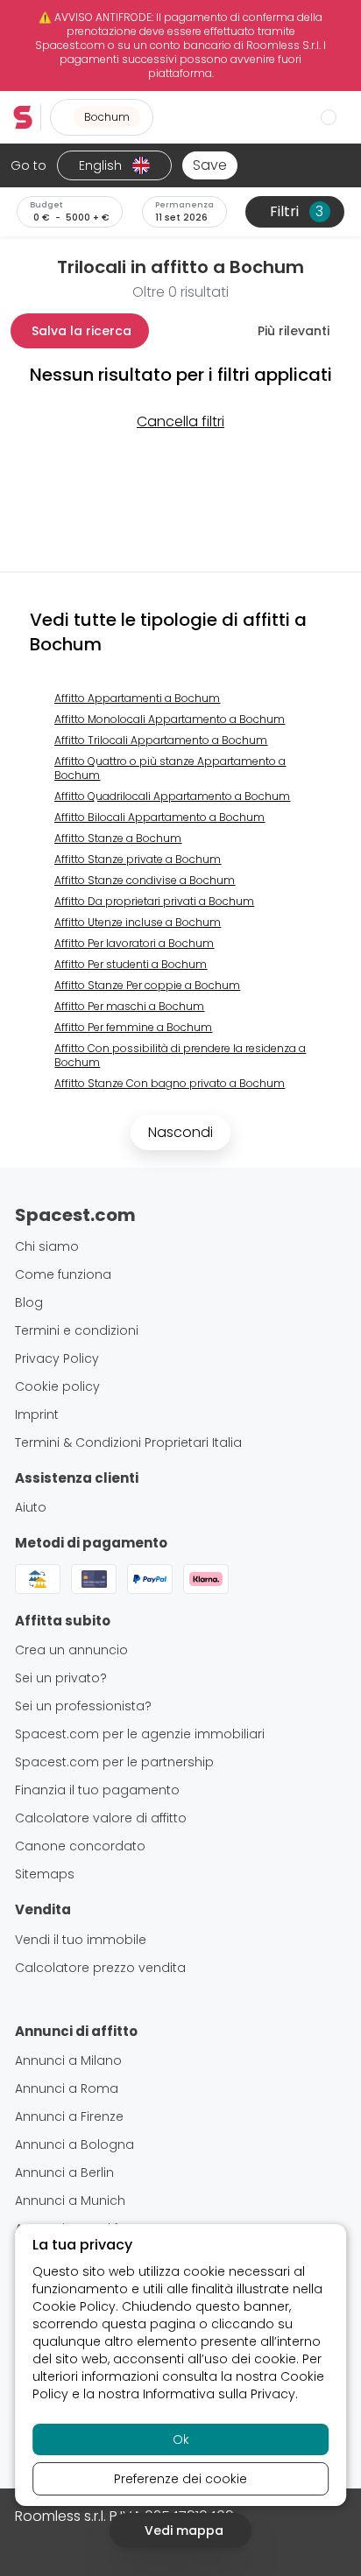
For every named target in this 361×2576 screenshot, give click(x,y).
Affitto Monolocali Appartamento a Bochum (170, 719)
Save (210, 165)
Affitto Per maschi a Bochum (129, 1006)
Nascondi (180, 1132)
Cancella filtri (180, 421)
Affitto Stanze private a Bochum (138, 859)
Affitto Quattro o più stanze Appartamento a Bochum (170, 768)
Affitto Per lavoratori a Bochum (134, 943)
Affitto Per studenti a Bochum (131, 964)
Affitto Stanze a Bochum (118, 838)
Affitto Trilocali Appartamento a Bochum (161, 740)
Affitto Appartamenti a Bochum (137, 698)
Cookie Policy (74, 2306)
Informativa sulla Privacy (219, 2394)
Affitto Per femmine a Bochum (133, 1027)
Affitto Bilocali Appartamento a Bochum (159, 817)
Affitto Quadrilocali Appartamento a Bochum (172, 796)
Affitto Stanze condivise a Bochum (145, 880)
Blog (29, 1302)
